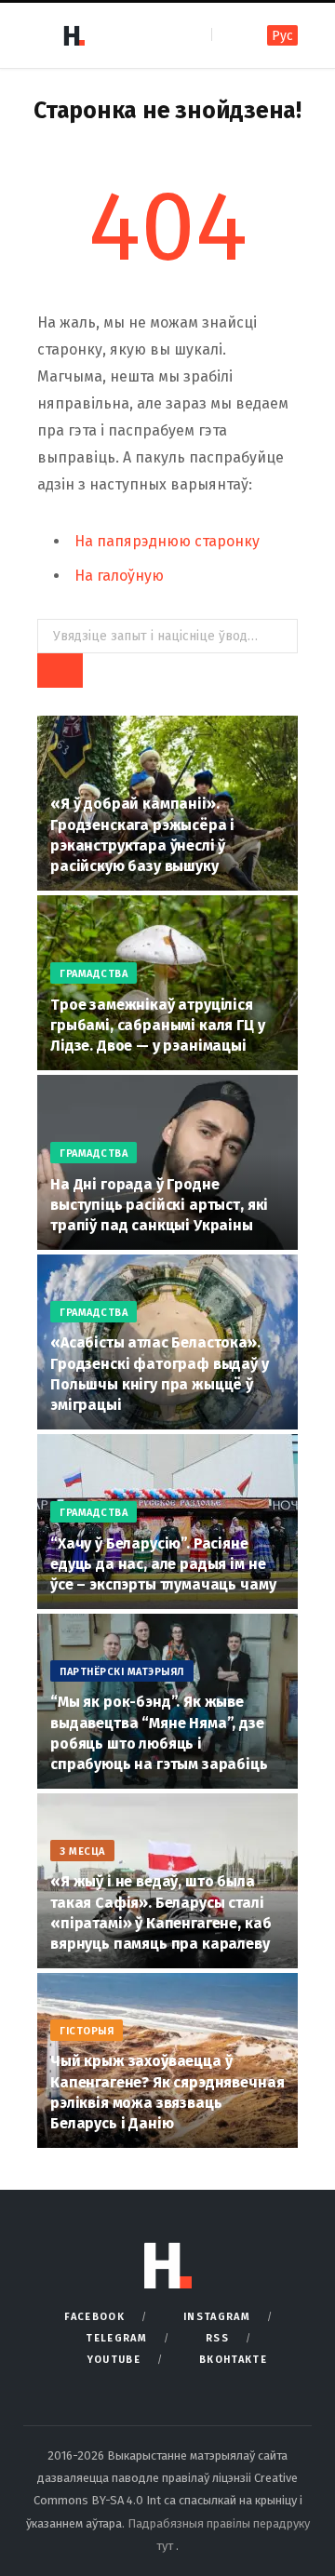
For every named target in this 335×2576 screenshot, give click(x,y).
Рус (282, 36)
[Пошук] (228, 35)
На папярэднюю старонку (167, 541)
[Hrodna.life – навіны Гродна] (74, 35)
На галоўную (119, 576)
